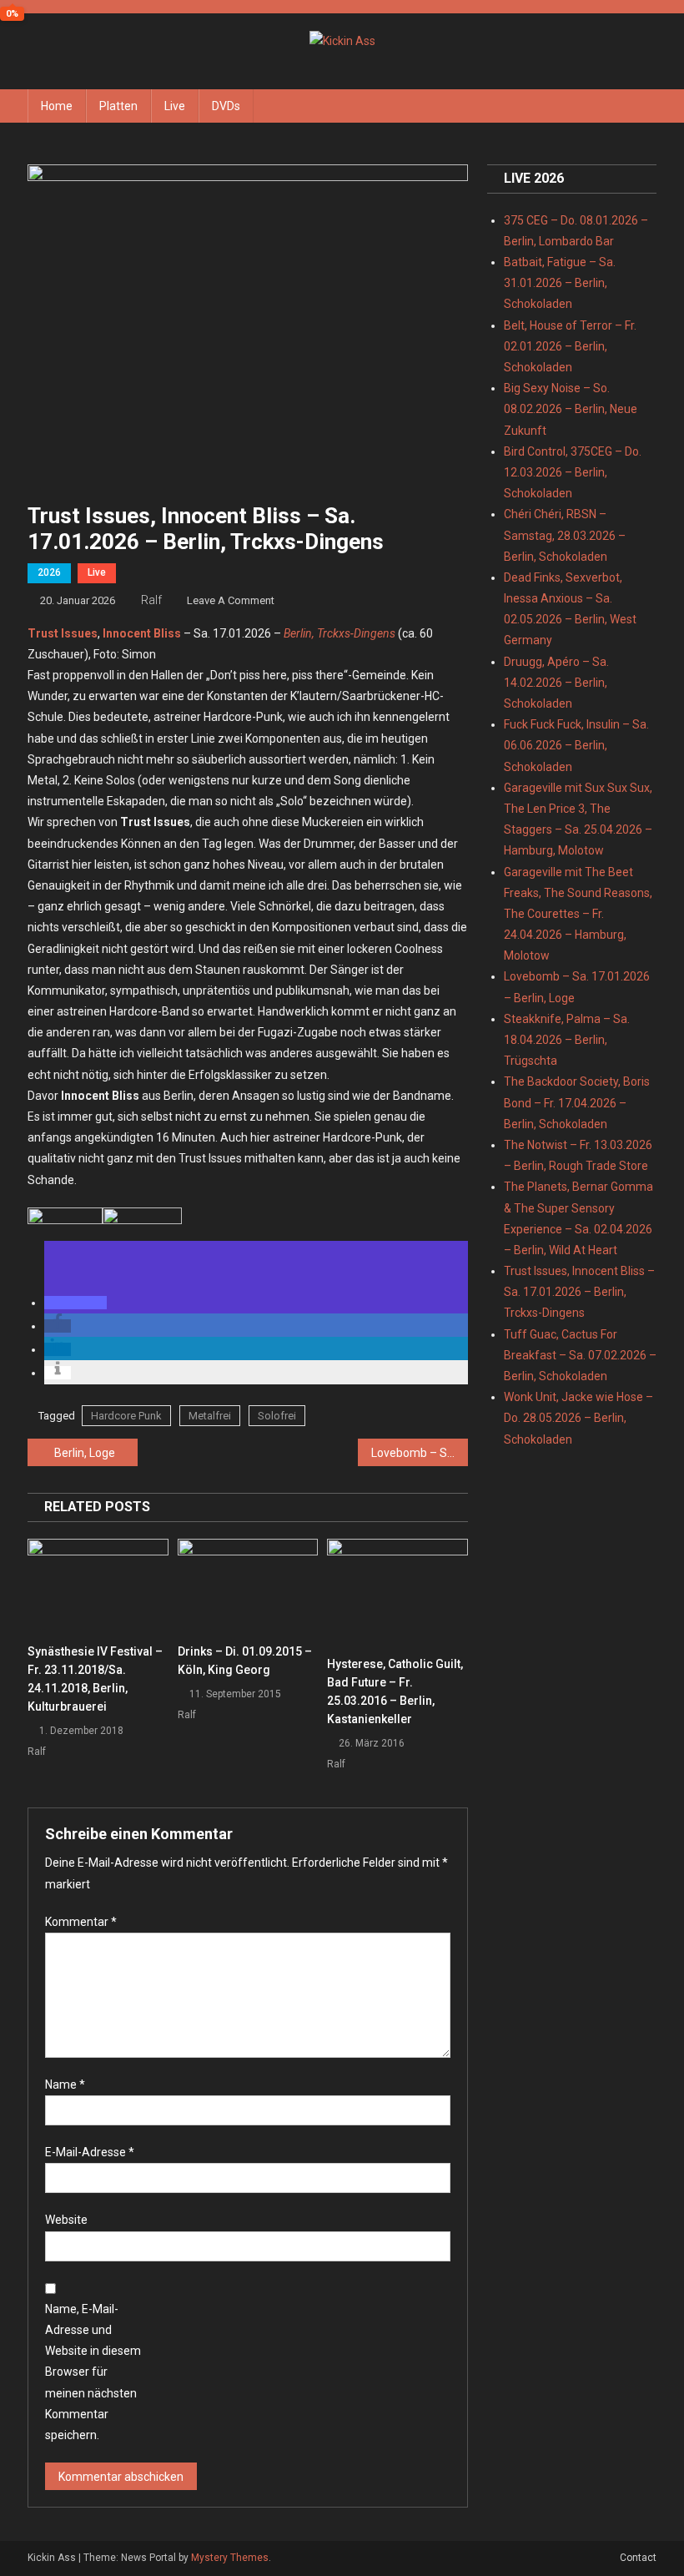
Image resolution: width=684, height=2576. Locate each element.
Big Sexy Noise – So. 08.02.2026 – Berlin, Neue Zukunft (571, 409)
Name (65, 2084)
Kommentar (81, 1922)
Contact (638, 2558)
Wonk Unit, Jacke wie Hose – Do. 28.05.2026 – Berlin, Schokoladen (578, 1418)
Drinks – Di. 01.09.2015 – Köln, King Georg (245, 1661)
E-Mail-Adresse (90, 2152)
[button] (75, 1303)
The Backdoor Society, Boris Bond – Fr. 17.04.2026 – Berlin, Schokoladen (577, 1102)
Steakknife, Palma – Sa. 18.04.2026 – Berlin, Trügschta (567, 1040)
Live (175, 106)
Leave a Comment (231, 600)
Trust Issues (63, 633)
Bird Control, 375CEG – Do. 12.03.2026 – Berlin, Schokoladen (573, 472)
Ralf (151, 600)
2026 (49, 572)
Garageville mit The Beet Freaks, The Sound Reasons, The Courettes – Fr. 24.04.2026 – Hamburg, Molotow (578, 914)
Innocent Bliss (142, 633)
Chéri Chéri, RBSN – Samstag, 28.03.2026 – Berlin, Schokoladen (565, 535)
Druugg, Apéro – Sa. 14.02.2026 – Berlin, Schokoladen (556, 683)
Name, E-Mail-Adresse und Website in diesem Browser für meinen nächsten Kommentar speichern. (93, 2372)
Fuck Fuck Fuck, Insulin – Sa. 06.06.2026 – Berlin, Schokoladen (576, 745)
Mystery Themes (230, 2558)
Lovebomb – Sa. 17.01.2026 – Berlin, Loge (420, 1453)
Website (66, 2220)
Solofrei (277, 1416)
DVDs (226, 106)
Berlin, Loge (85, 1453)
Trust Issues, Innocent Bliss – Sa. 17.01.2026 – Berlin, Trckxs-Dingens (579, 1292)
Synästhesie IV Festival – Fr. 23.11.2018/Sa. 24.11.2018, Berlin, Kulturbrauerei (95, 1679)
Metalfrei (210, 1416)
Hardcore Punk (126, 1416)
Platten (118, 106)
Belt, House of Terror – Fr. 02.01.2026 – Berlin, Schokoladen (570, 346)
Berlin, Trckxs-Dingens (339, 633)
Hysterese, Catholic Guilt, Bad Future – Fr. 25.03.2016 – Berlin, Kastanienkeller (395, 1691)
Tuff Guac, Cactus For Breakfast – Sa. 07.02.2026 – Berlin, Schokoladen (580, 1355)
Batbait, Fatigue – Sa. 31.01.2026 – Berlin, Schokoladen (560, 283)
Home (57, 106)
